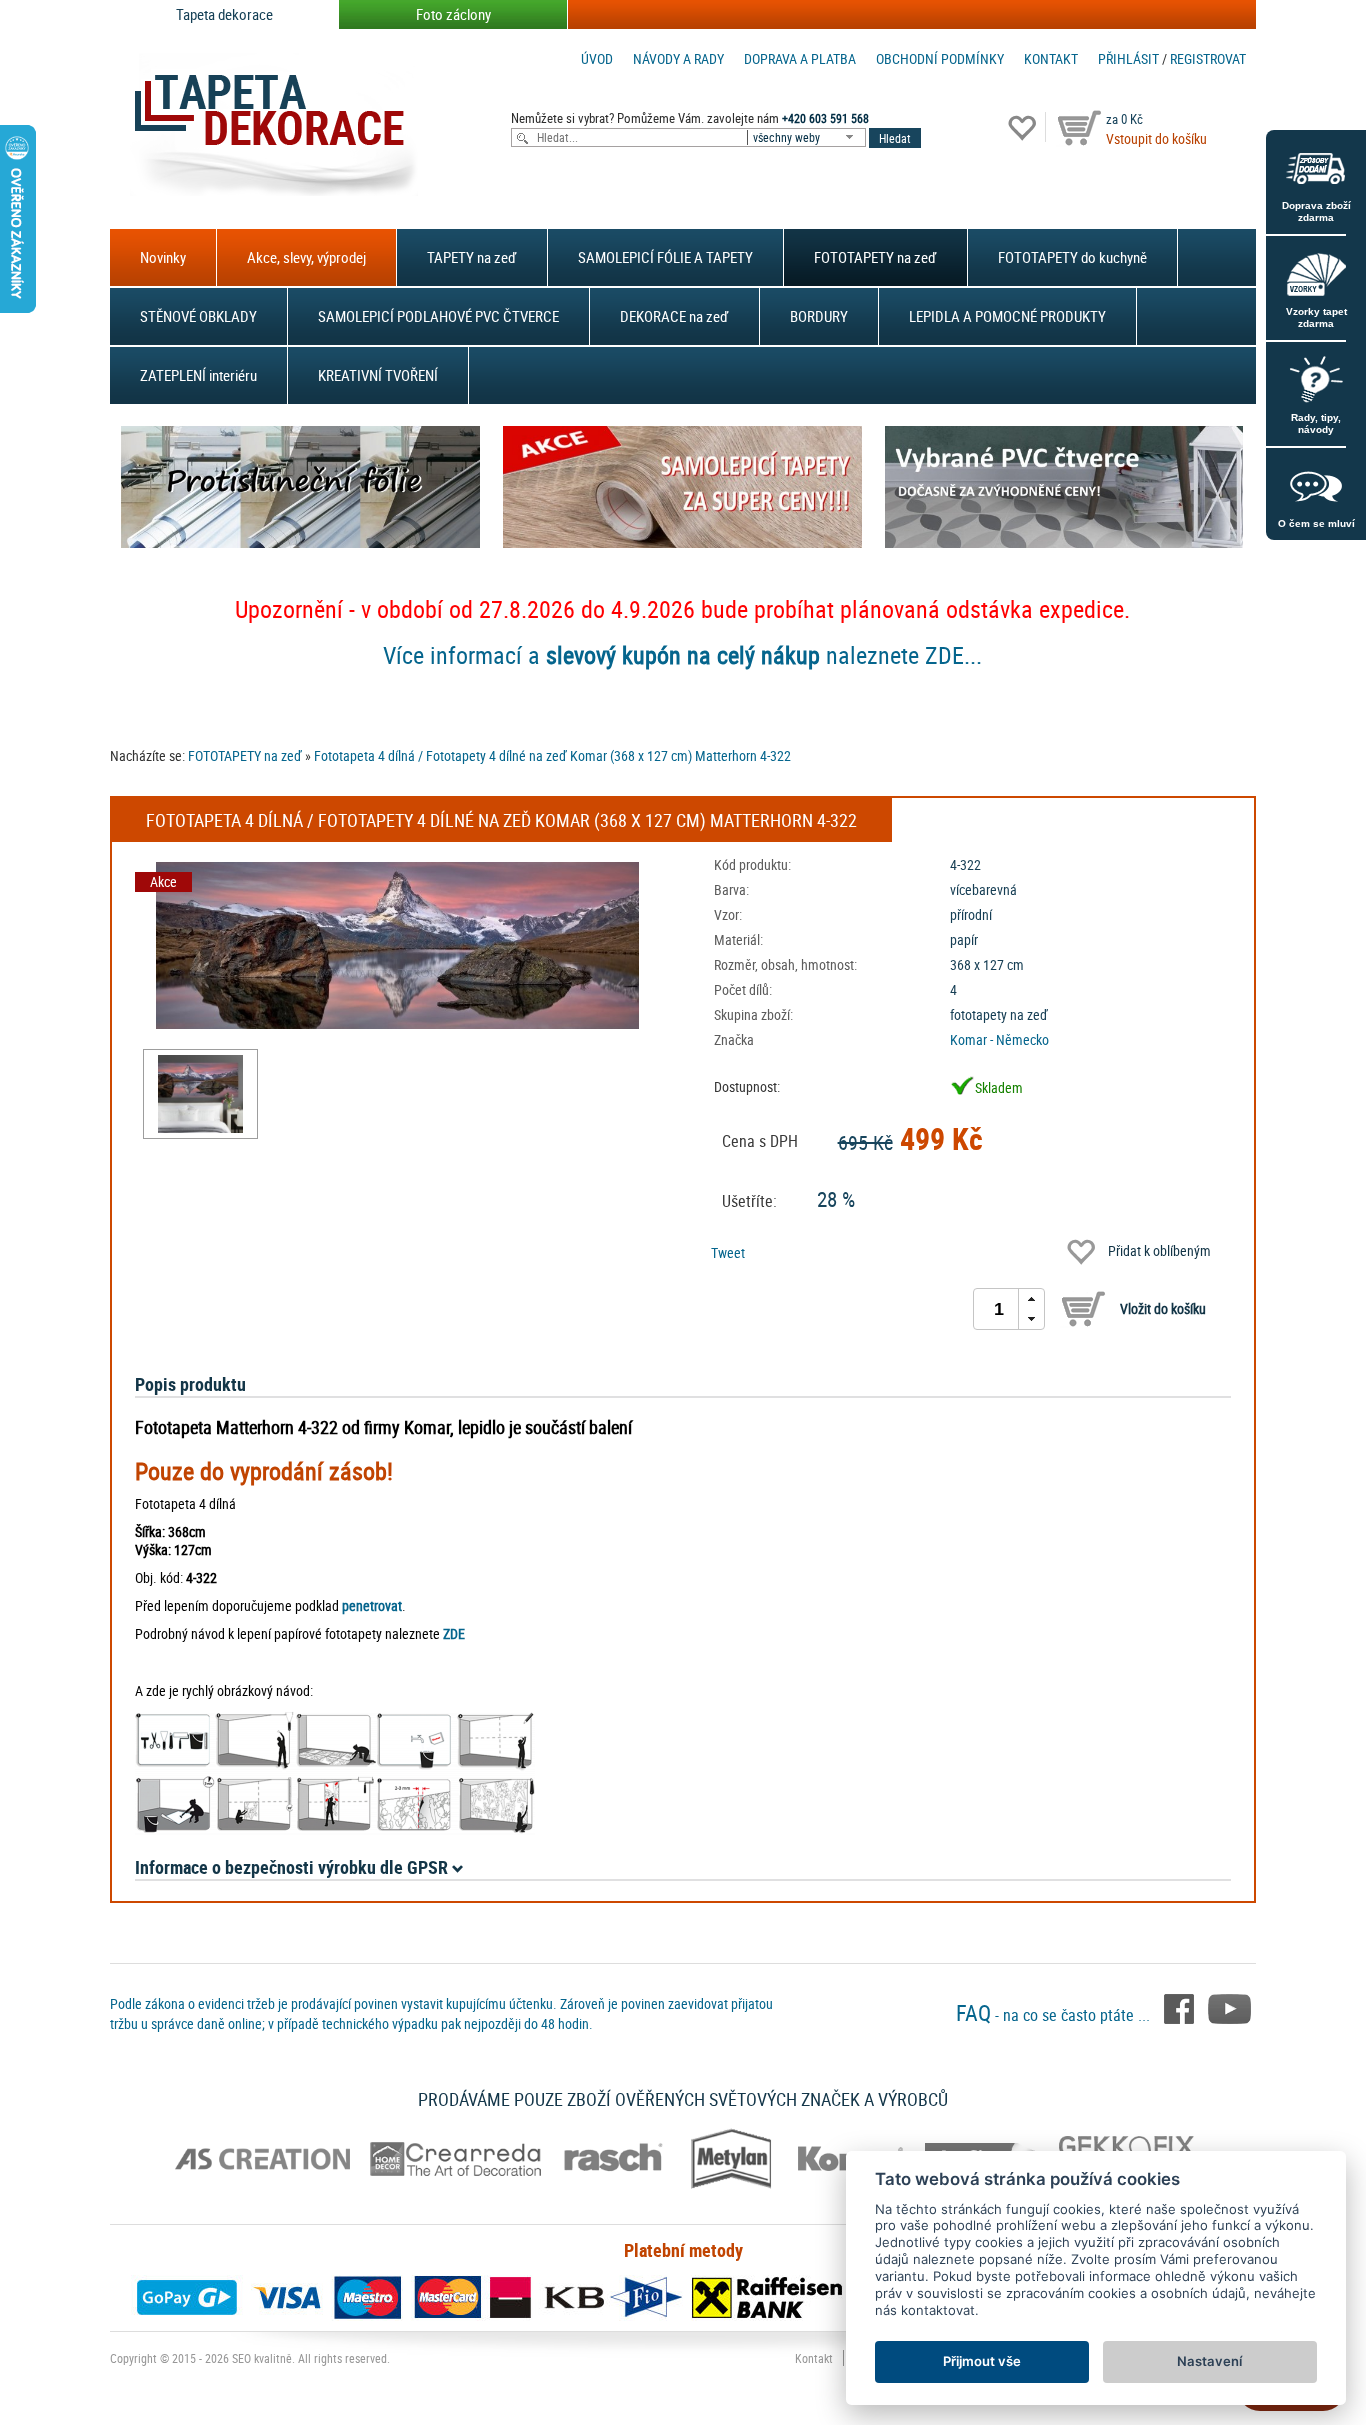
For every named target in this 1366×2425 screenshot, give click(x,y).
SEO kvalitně (262, 2358)
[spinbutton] (999, 1309)
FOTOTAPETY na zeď (875, 257)
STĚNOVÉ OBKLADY (198, 316)
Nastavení (1209, 2361)
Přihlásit (1128, 58)
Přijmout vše (982, 2361)
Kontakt (1051, 58)
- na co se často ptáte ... (1055, 2015)
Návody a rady (678, 58)
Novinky (163, 257)
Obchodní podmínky (940, 58)
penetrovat (372, 1605)
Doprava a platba (800, 58)
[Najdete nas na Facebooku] (1181, 2007)
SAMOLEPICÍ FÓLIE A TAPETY (665, 257)
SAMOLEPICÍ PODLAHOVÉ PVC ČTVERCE (438, 316)
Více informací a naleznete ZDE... (682, 655)
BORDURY (819, 316)
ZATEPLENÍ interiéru (198, 375)
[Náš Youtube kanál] (1229, 2007)
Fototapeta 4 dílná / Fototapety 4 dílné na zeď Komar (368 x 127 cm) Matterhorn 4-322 (552, 755)
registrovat (1208, 58)
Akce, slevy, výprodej (306, 257)
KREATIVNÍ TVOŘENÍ (378, 375)
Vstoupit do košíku (1156, 138)
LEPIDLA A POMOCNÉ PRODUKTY (1007, 316)
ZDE (454, 1633)
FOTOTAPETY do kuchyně (1072, 257)
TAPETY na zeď (472, 257)
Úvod (597, 58)
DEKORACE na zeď (674, 316)
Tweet (728, 1252)
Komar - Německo (999, 1039)
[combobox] (808, 137)
